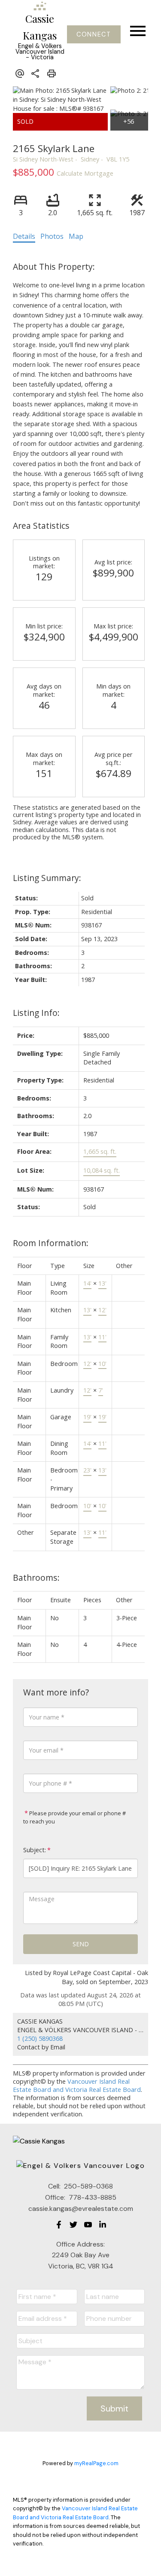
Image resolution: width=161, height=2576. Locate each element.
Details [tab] (24, 236)
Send (81, 1944)
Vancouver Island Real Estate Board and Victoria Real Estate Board (77, 2085)
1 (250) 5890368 (40, 2038)
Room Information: (51, 1243)
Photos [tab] (52, 236)
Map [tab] (76, 236)
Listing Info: (36, 1013)
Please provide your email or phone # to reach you (74, 1817)
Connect (94, 34)
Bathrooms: (36, 1578)
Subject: (35, 1850)
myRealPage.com (96, 2463)
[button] (94, 34)
